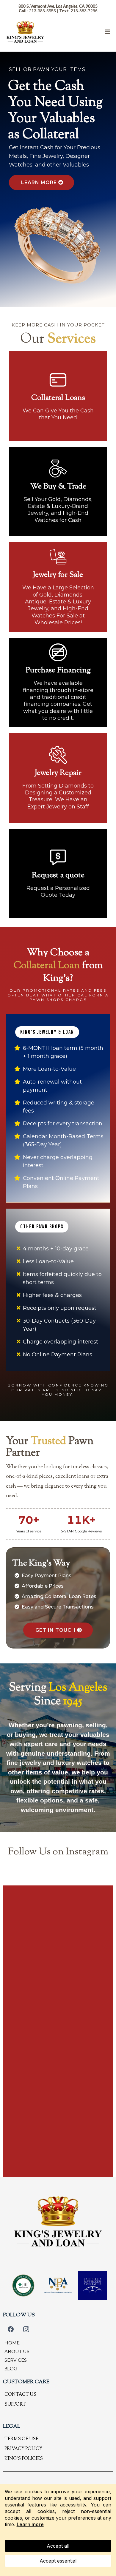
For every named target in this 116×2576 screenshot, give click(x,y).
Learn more (30, 2524)
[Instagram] (26, 2329)
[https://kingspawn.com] (25, 32)
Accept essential (58, 2561)
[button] (107, 32)
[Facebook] (11, 2329)
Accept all (58, 2546)
